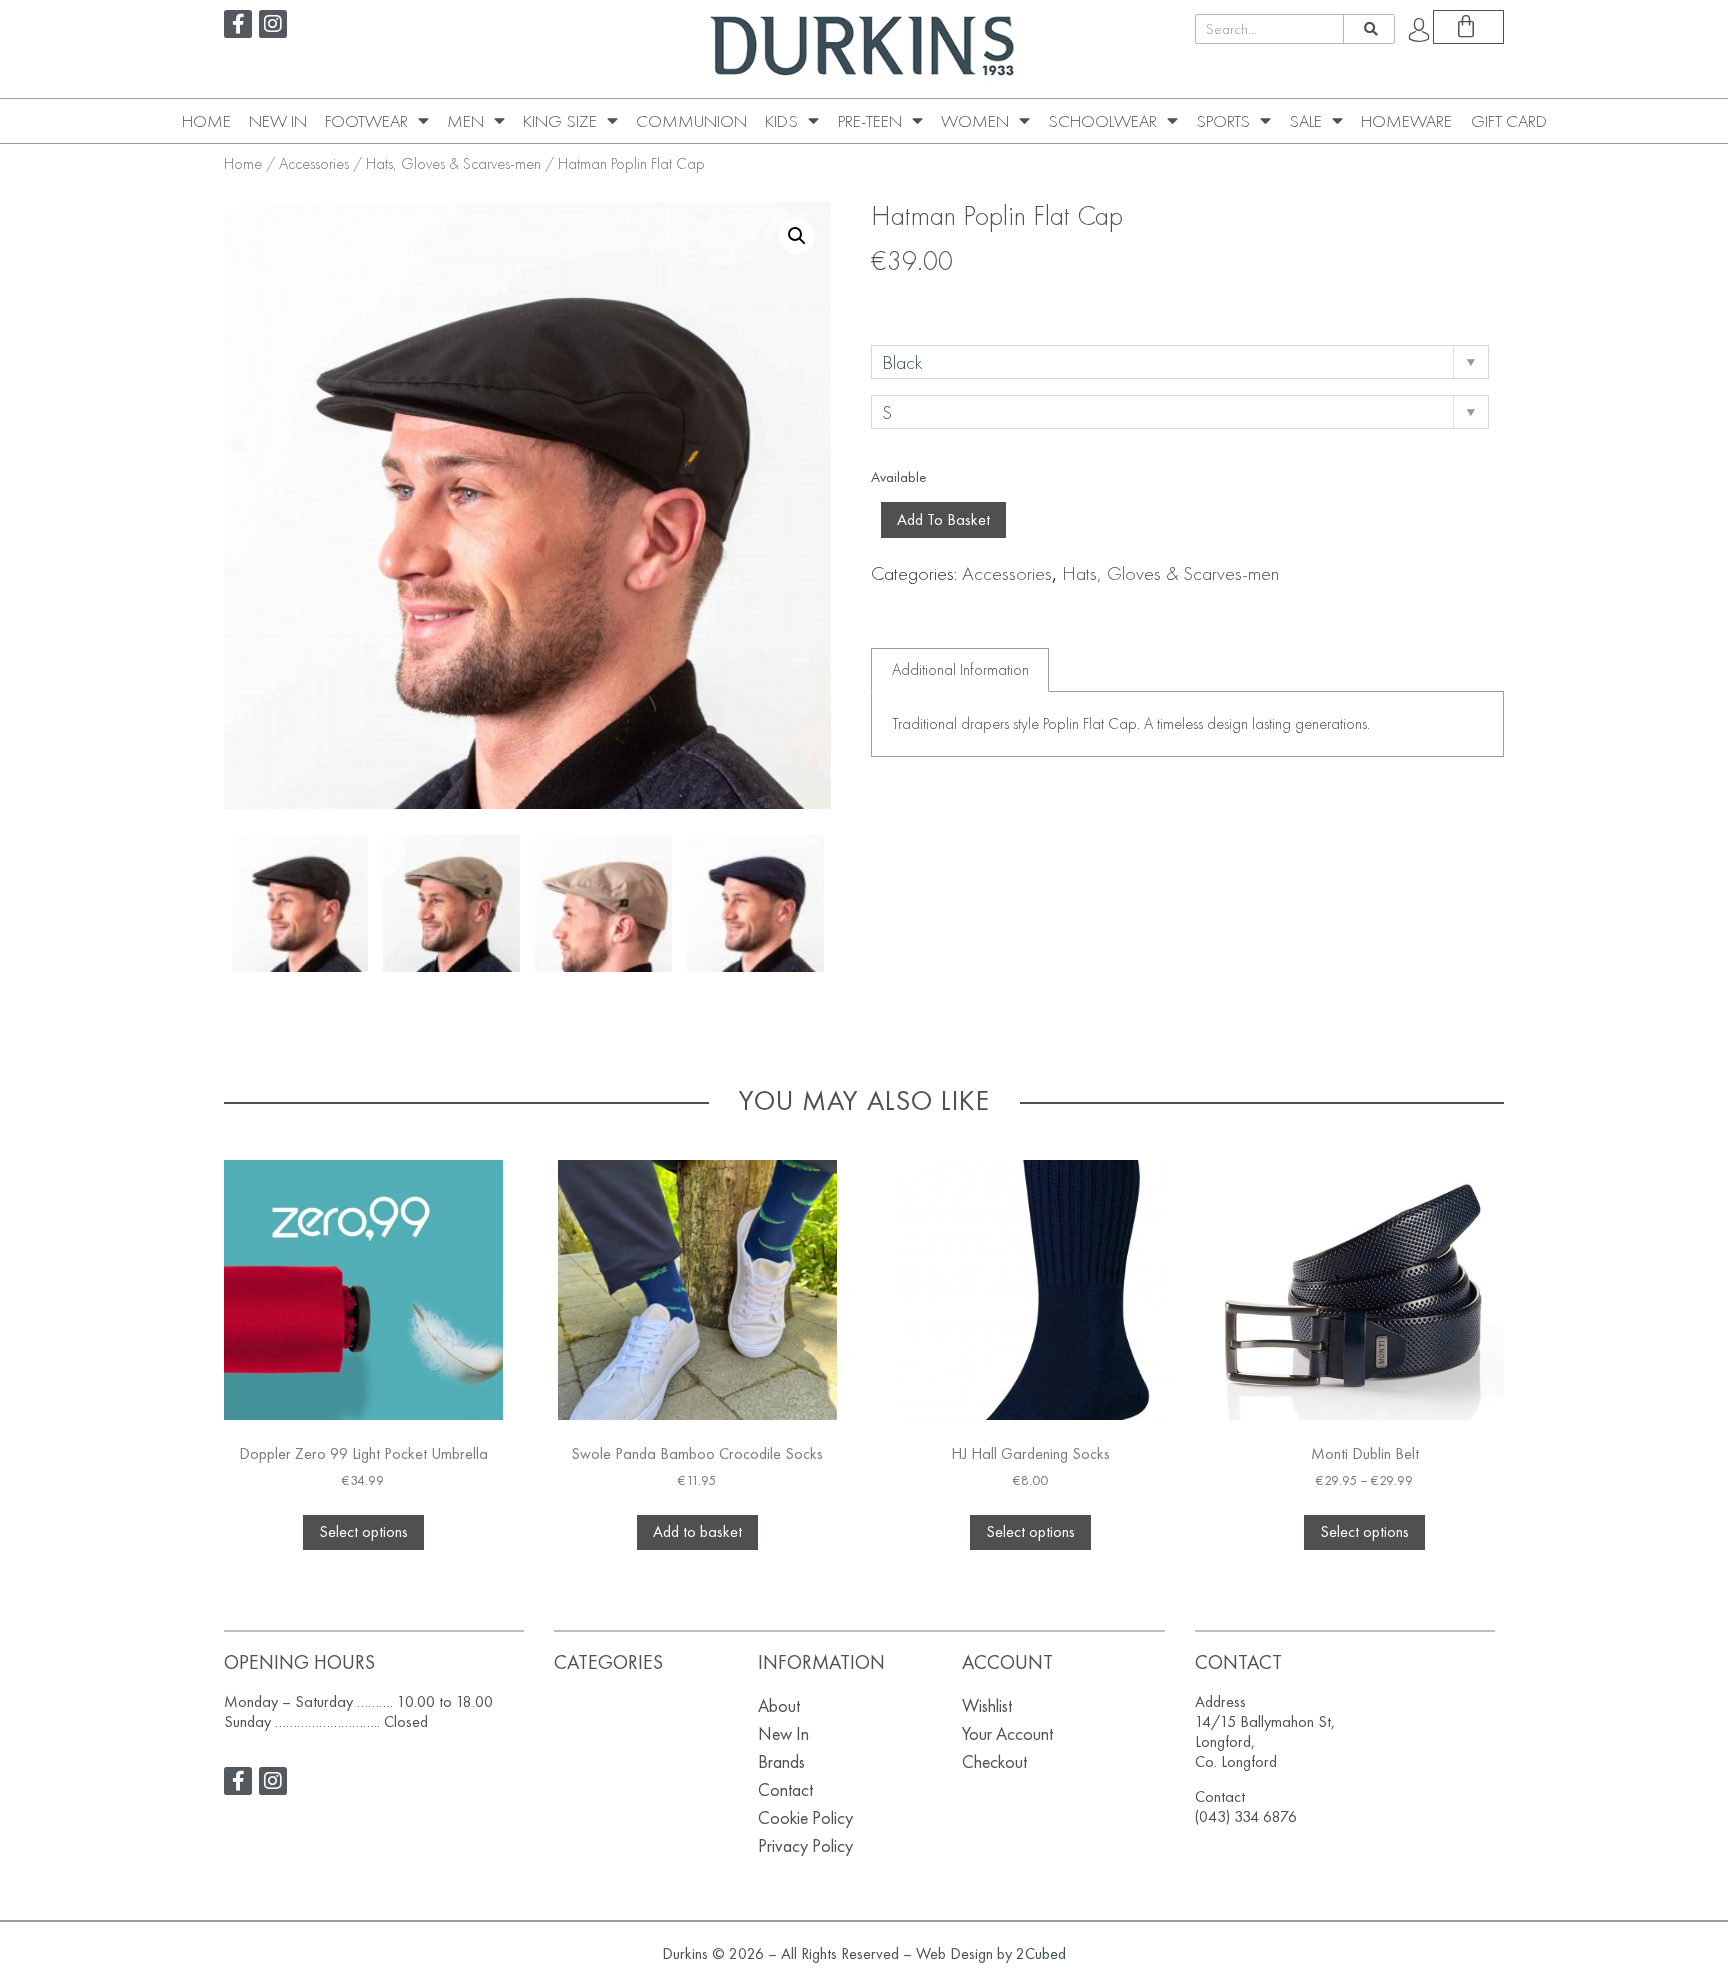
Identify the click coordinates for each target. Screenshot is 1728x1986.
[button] (797, 236)
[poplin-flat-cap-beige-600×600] (451, 903)
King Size (560, 121)
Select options (363, 1531)
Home (206, 121)
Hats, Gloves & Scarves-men (453, 163)
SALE (1305, 121)
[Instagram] (273, 24)
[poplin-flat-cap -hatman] (300, 903)
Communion (691, 121)
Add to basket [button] (697, 1531)
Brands (781, 1761)
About (779, 1705)
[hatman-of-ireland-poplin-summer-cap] (603, 903)
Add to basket (943, 519)
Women (975, 121)
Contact (785, 1789)
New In (278, 121)
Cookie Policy (805, 1817)
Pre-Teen (870, 121)
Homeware (1406, 121)
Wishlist (987, 1705)
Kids (781, 121)
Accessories (314, 163)
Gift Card (1509, 121)
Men (465, 121)
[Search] (1368, 29)
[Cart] (1468, 27)
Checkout (994, 1761)
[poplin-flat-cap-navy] (755, 903)
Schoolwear (1102, 121)
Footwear (366, 121)
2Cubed (1041, 1953)
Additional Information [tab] (960, 669)
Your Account (1007, 1733)
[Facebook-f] (238, 24)
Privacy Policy (805, 1845)
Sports (1223, 121)
